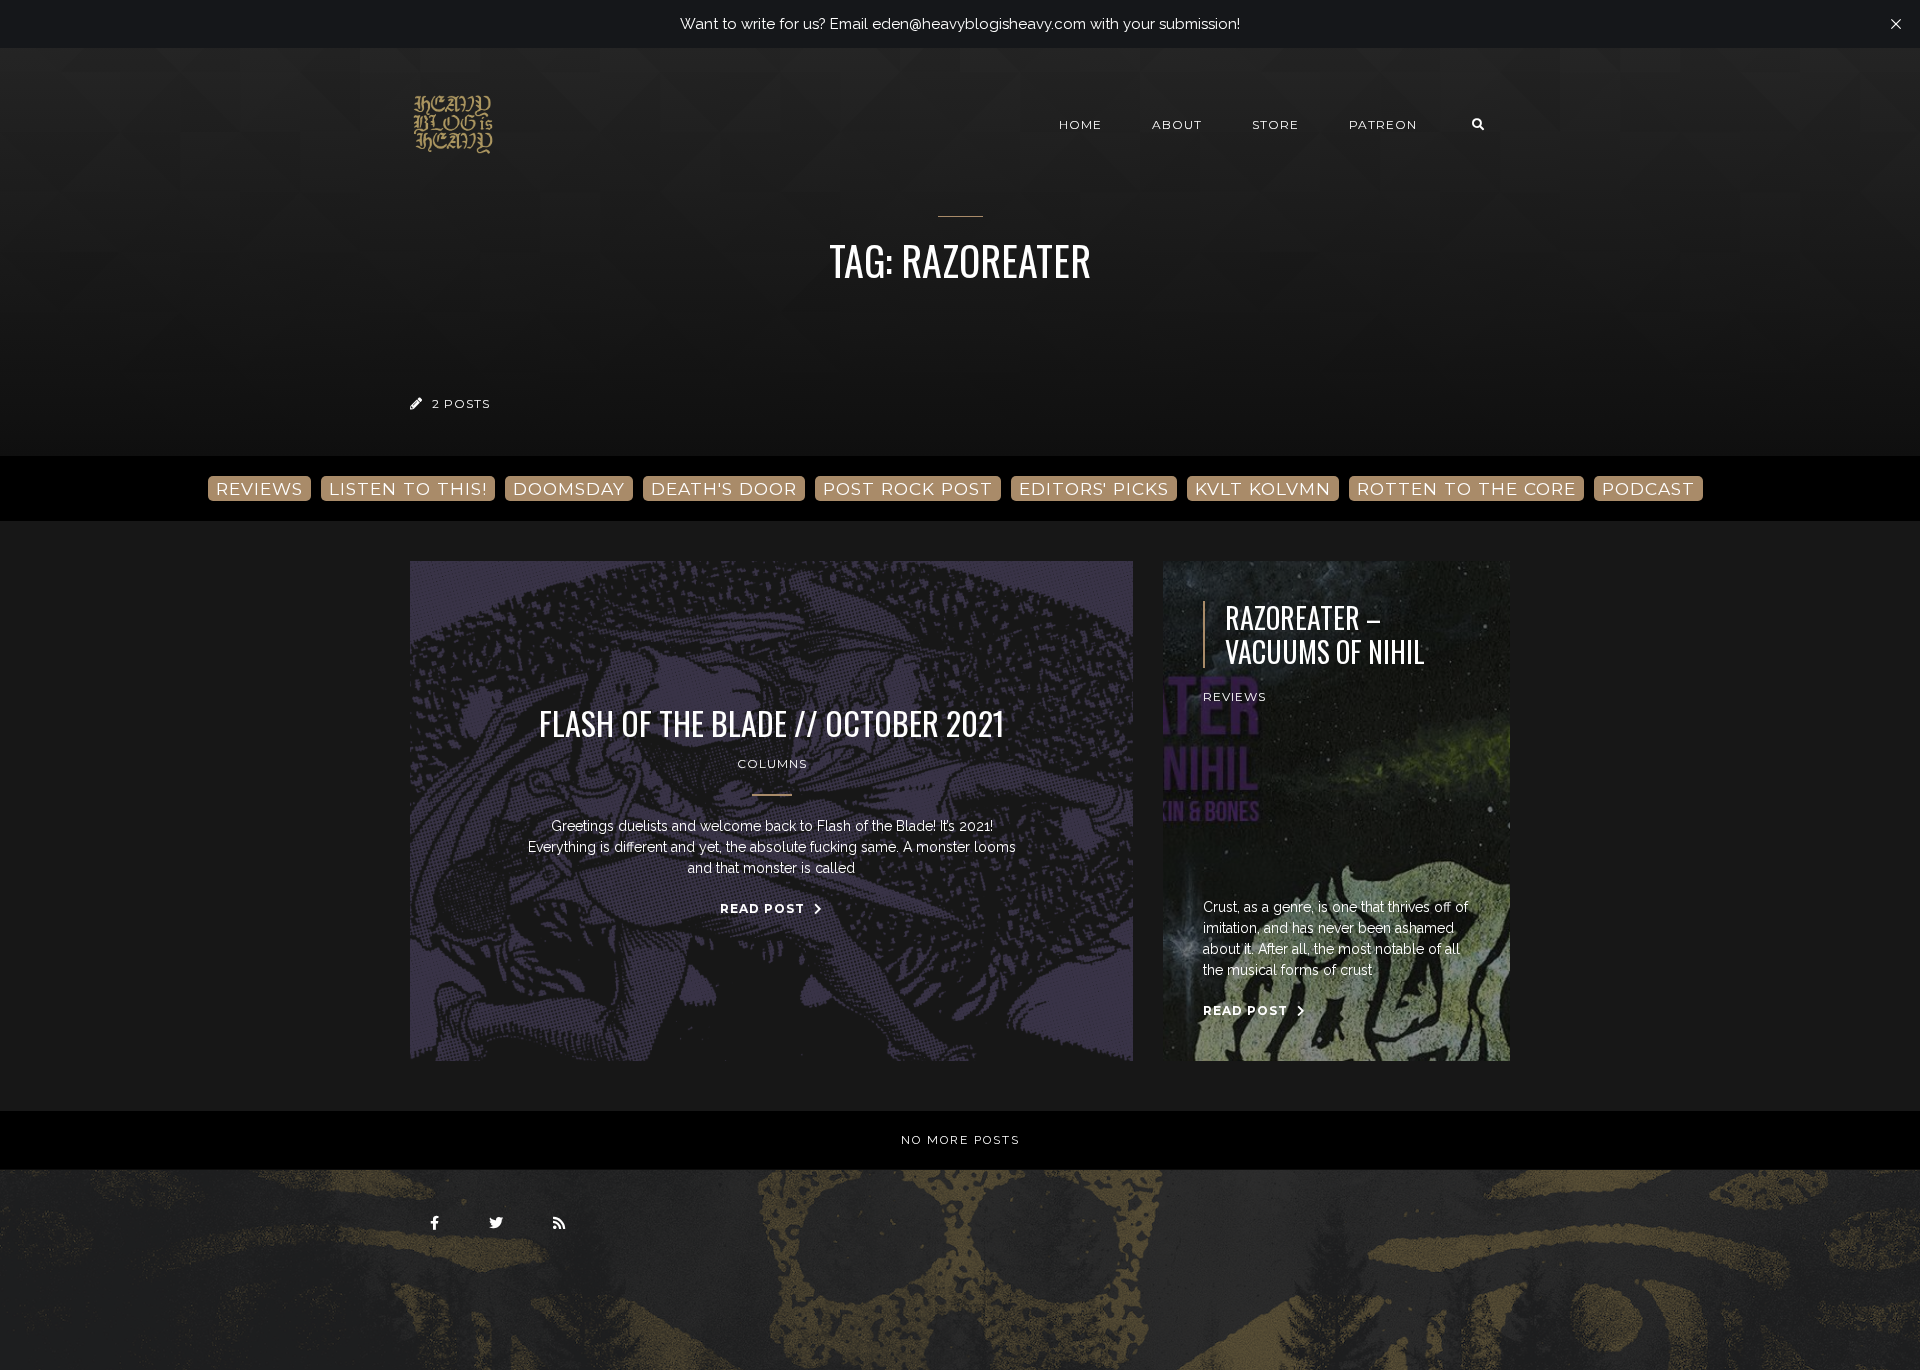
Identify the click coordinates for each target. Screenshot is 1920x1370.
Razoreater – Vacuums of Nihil (1325, 634)
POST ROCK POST (908, 488)
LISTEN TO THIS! (408, 488)
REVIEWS (259, 488)
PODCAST (1648, 488)
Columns (772, 763)
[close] (1896, 24)
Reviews (1234, 696)
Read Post (764, 908)
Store (1275, 124)
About (1177, 124)
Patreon (1383, 124)
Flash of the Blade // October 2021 (772, 723)
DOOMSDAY (569, 488)
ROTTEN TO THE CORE (1466, 488)
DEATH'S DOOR (724, 488)
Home (1080, 124)
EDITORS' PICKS (1094, 488)
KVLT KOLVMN (1263, 488)
